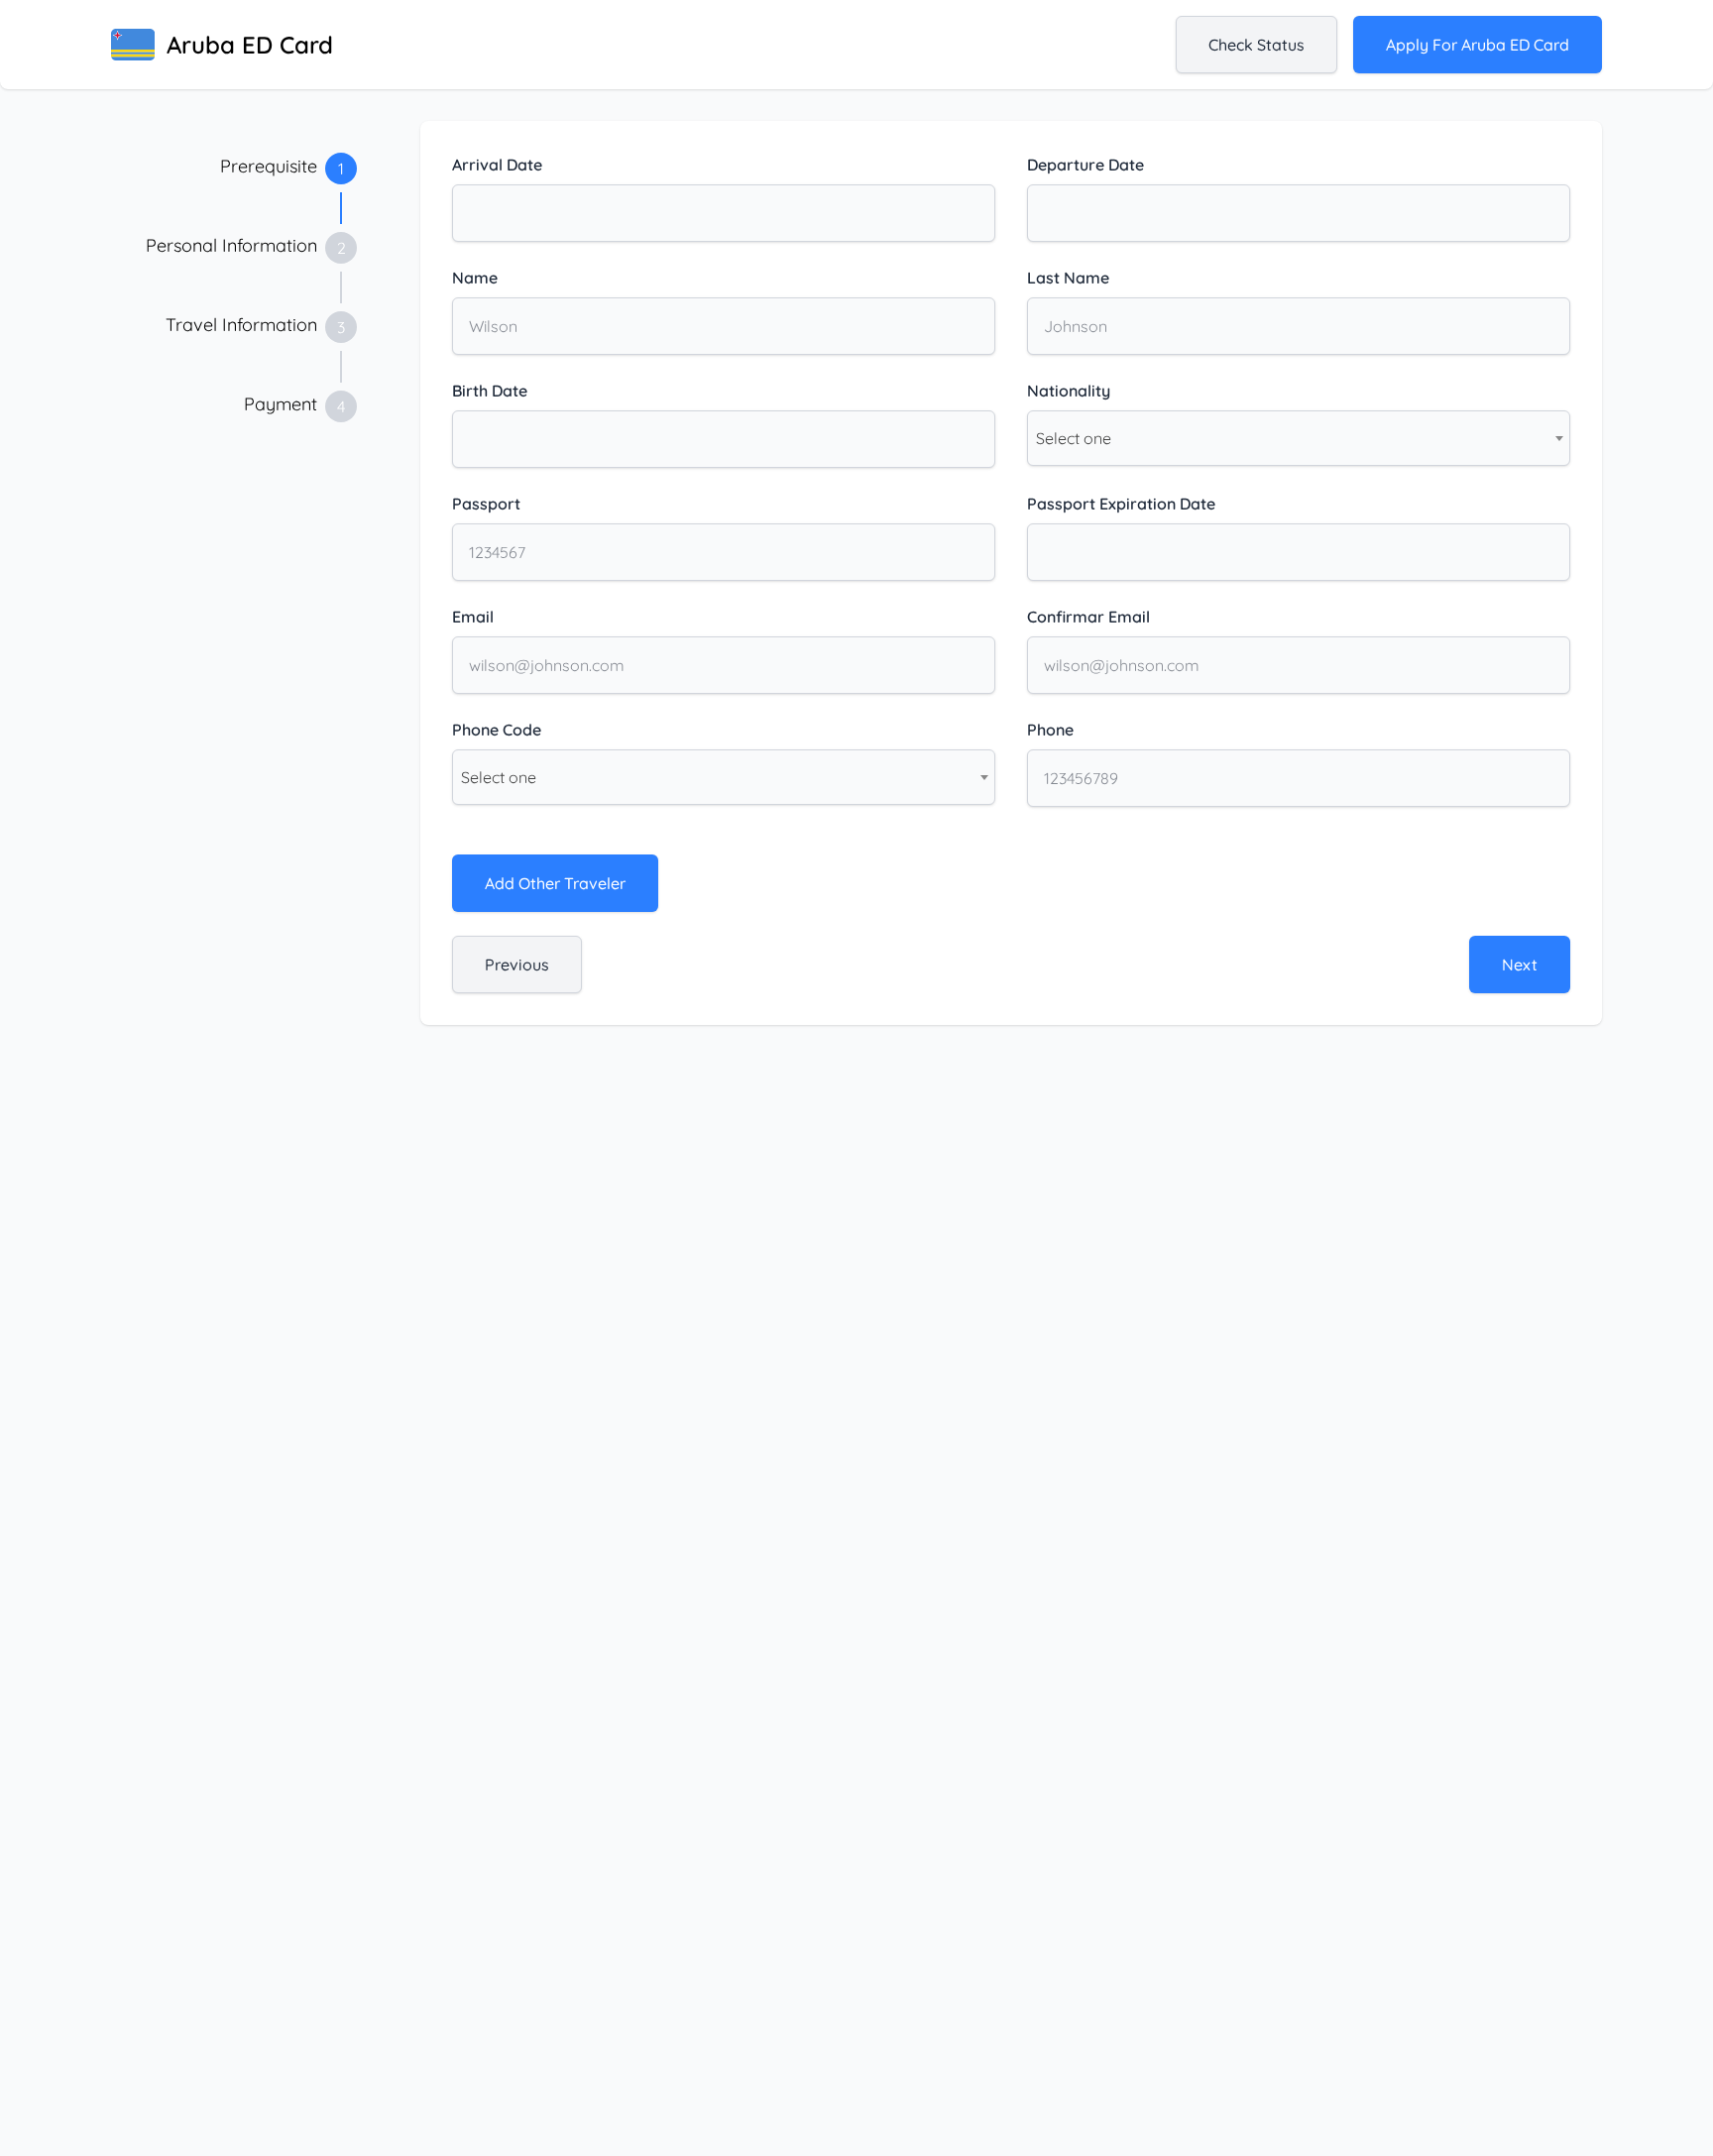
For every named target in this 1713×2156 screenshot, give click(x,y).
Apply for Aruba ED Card (1478, 45)
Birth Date (490, 391)
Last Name (1068, 278)
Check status (1256, 45)
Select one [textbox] (1074, 438)
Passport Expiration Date (1121, 504)
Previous (517, 965)
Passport (486, 504)
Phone (1050, 730)
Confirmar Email (1088, 617)
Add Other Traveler (555, 883)
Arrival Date (497, 165)
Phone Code (497, 730)
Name (475, 278)
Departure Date (1085, 165)
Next (1520, 965)
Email (473, 617)
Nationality (1069, 391)
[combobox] (1299, 438)
